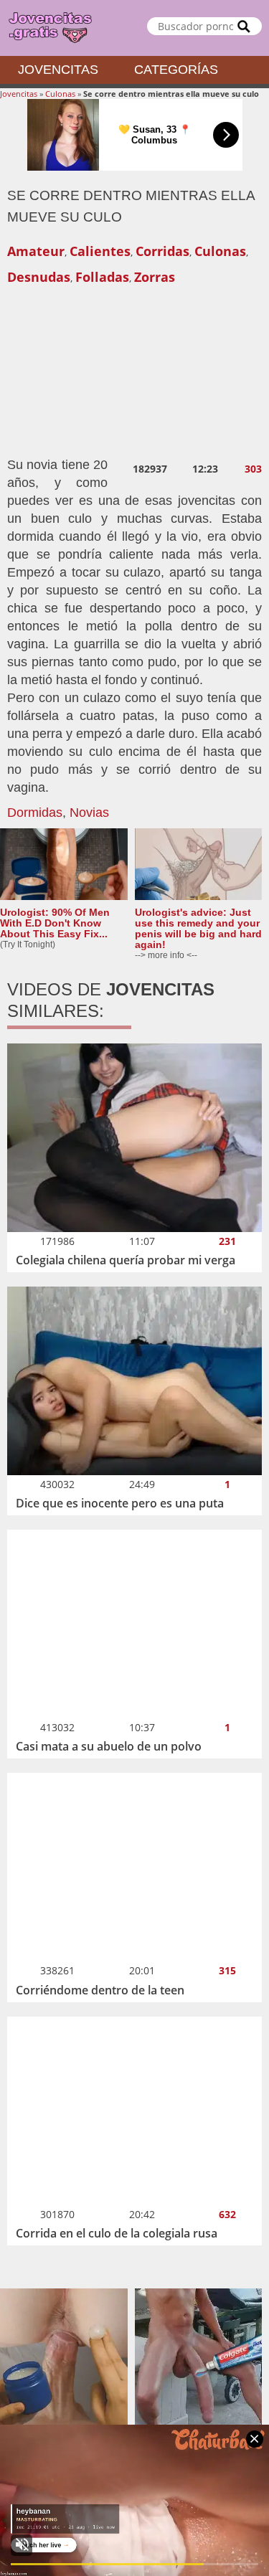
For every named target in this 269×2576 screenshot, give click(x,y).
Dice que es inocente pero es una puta (120, 1503)
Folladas (102, 277)
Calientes (100, 251)
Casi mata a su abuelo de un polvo (109, 1746)
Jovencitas (58, 70)
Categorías (176, 70)
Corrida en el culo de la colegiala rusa (117, 2233)
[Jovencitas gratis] (134, 28)
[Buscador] (244, 26)
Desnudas (39, 277)
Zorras (155, 277)
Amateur (36, 251)
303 (253, 469)
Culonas (60, 94)
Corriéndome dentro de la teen (100, 1990)
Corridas (162, 251)
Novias (89, 813)
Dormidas (35, 813)
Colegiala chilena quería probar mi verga (126, 1260)
